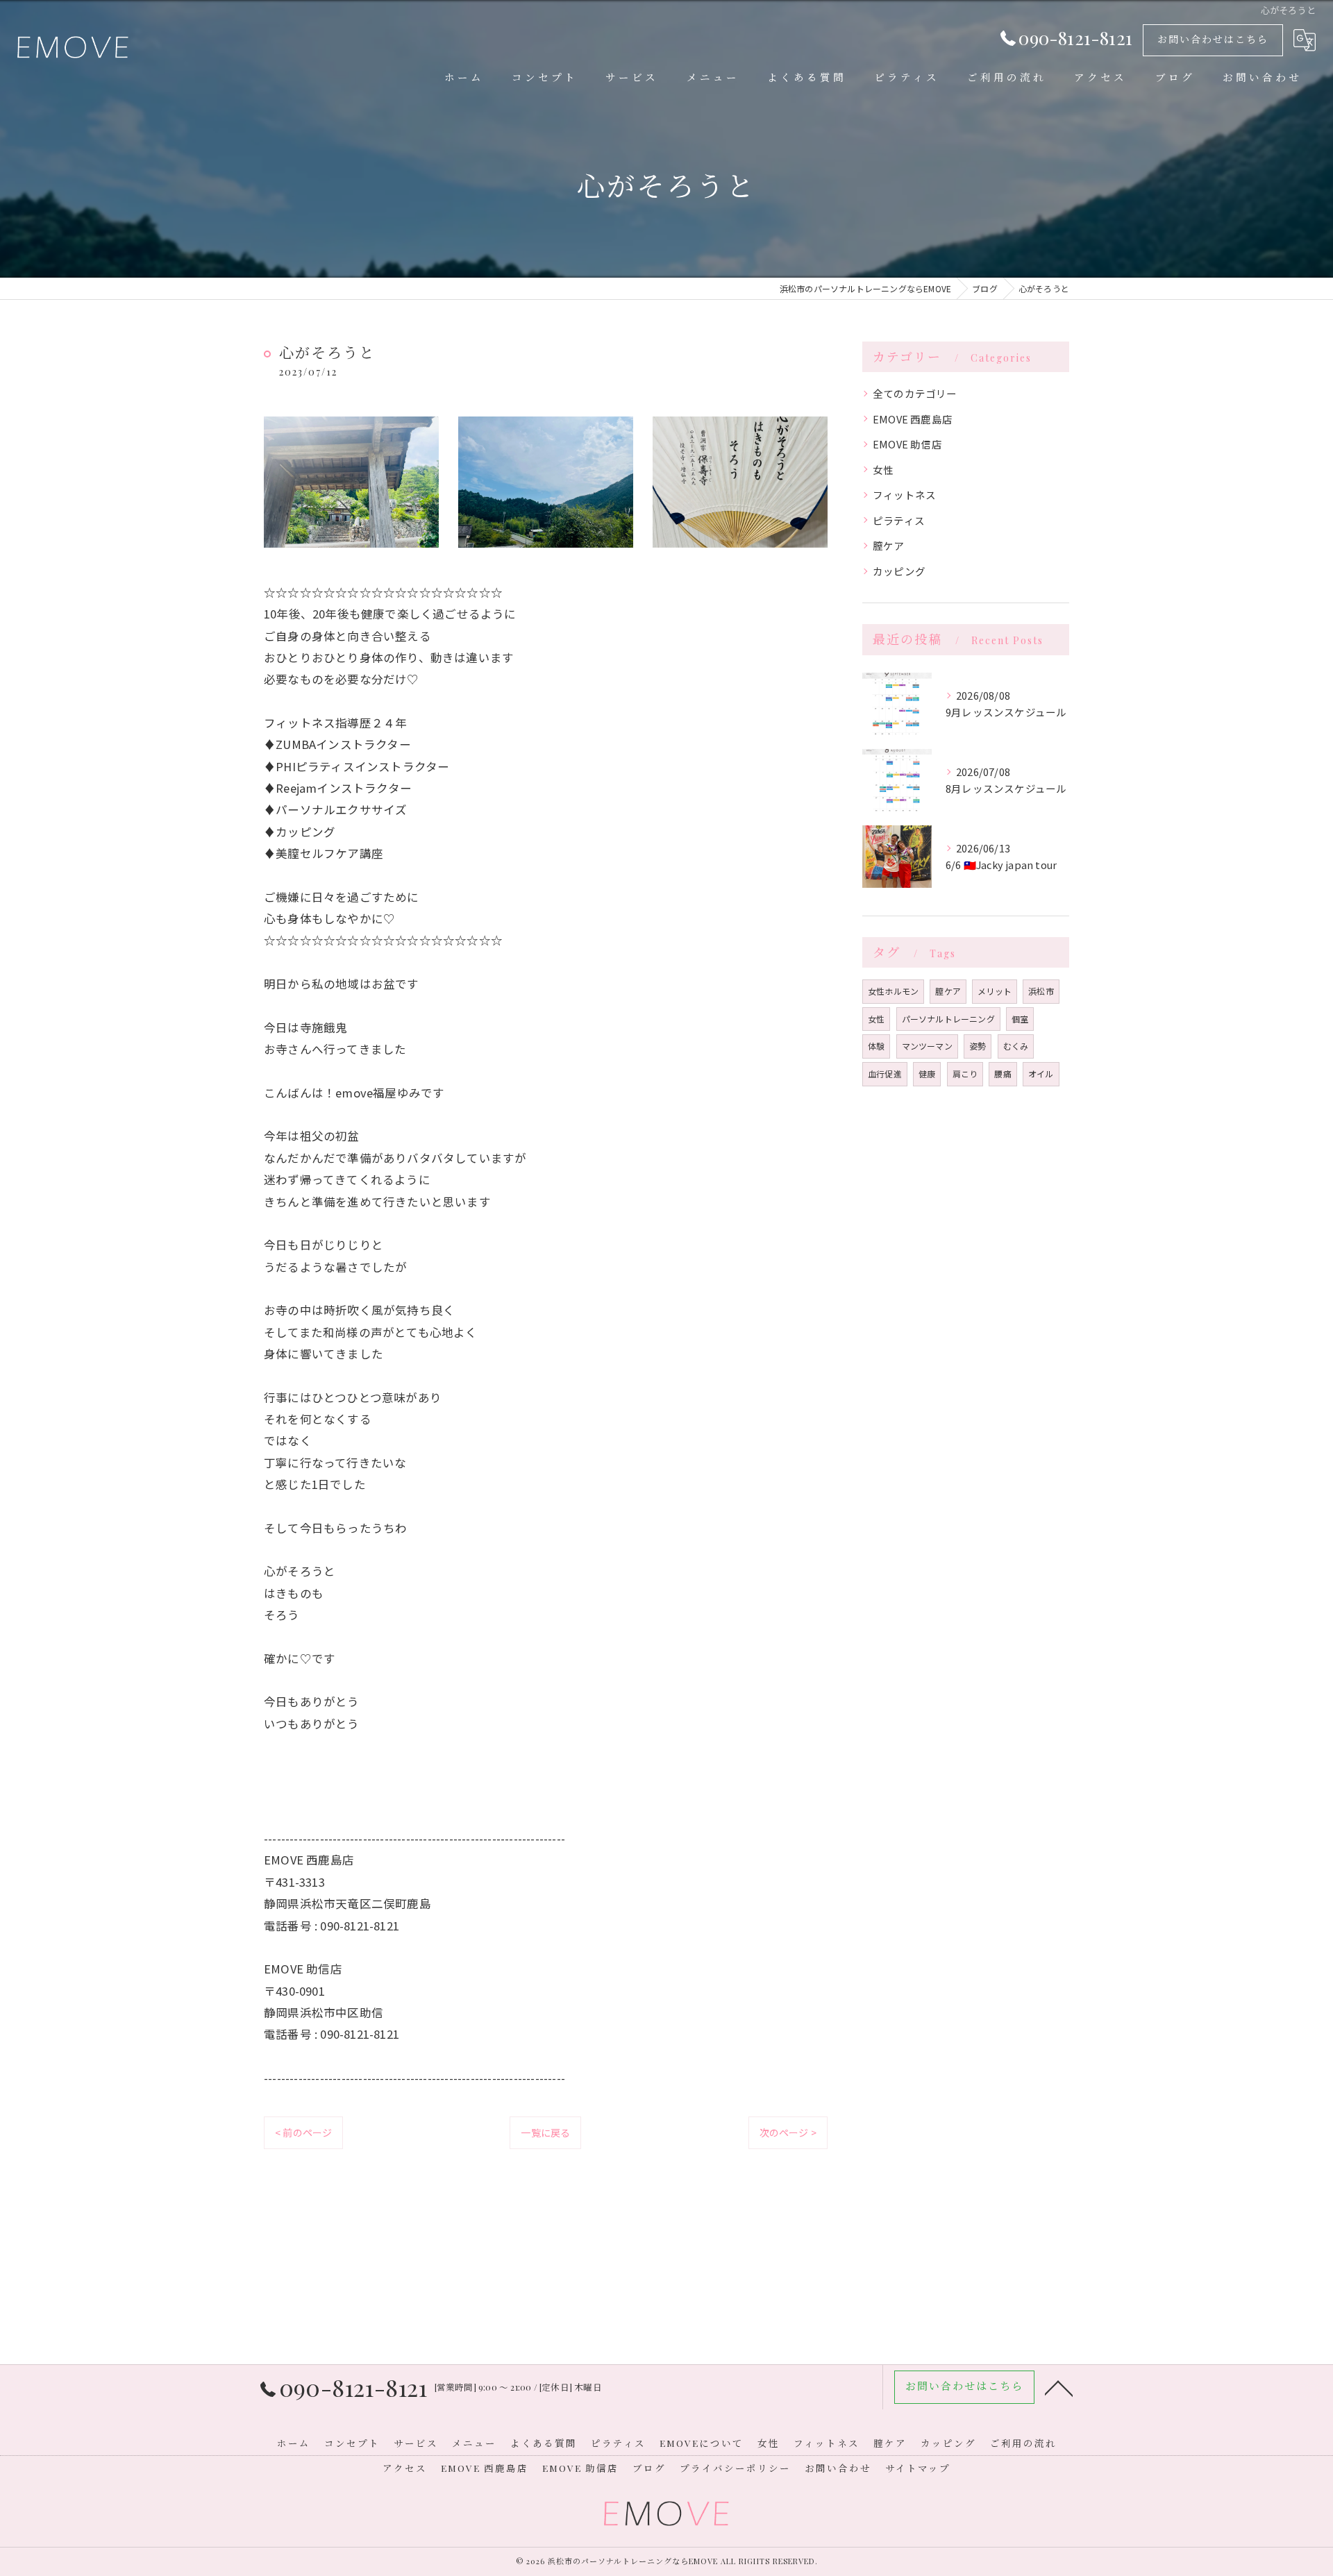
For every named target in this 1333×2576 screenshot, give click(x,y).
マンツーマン (927, 1046)
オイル (1041, 1074)
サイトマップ (918, 2468)
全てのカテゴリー (915, 393)
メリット (995, 991)
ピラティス (899, 520)
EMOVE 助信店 (907, 444)
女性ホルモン (893, 991)
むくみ (1016, 1046)
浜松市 (1041, 991)
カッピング (899, 571)
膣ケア (889, 545)
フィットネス (904, 495)
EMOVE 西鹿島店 (913, 419)
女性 (883, 470)
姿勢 (978, 1046)
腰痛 (1003, 1074)
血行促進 (885, 1074)
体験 (876, 1046)
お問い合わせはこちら (1213, 39)
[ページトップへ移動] (1059, 2387)
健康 (927, 1074)
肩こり (965, 1074)
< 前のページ (303, 2132)
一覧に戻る (545, 2132)
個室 (1020, 1019)
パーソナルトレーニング (948, 1019)
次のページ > (788, 2132)
